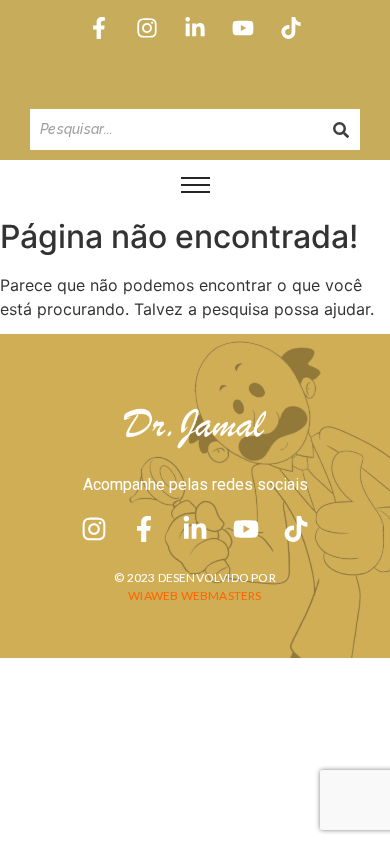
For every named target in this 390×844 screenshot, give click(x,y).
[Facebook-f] (98, 27)
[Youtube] (243, 27)
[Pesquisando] (341, 129)
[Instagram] (146, 27)
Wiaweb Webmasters (194, 595)
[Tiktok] (291, 27)
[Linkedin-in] (194, 27)
